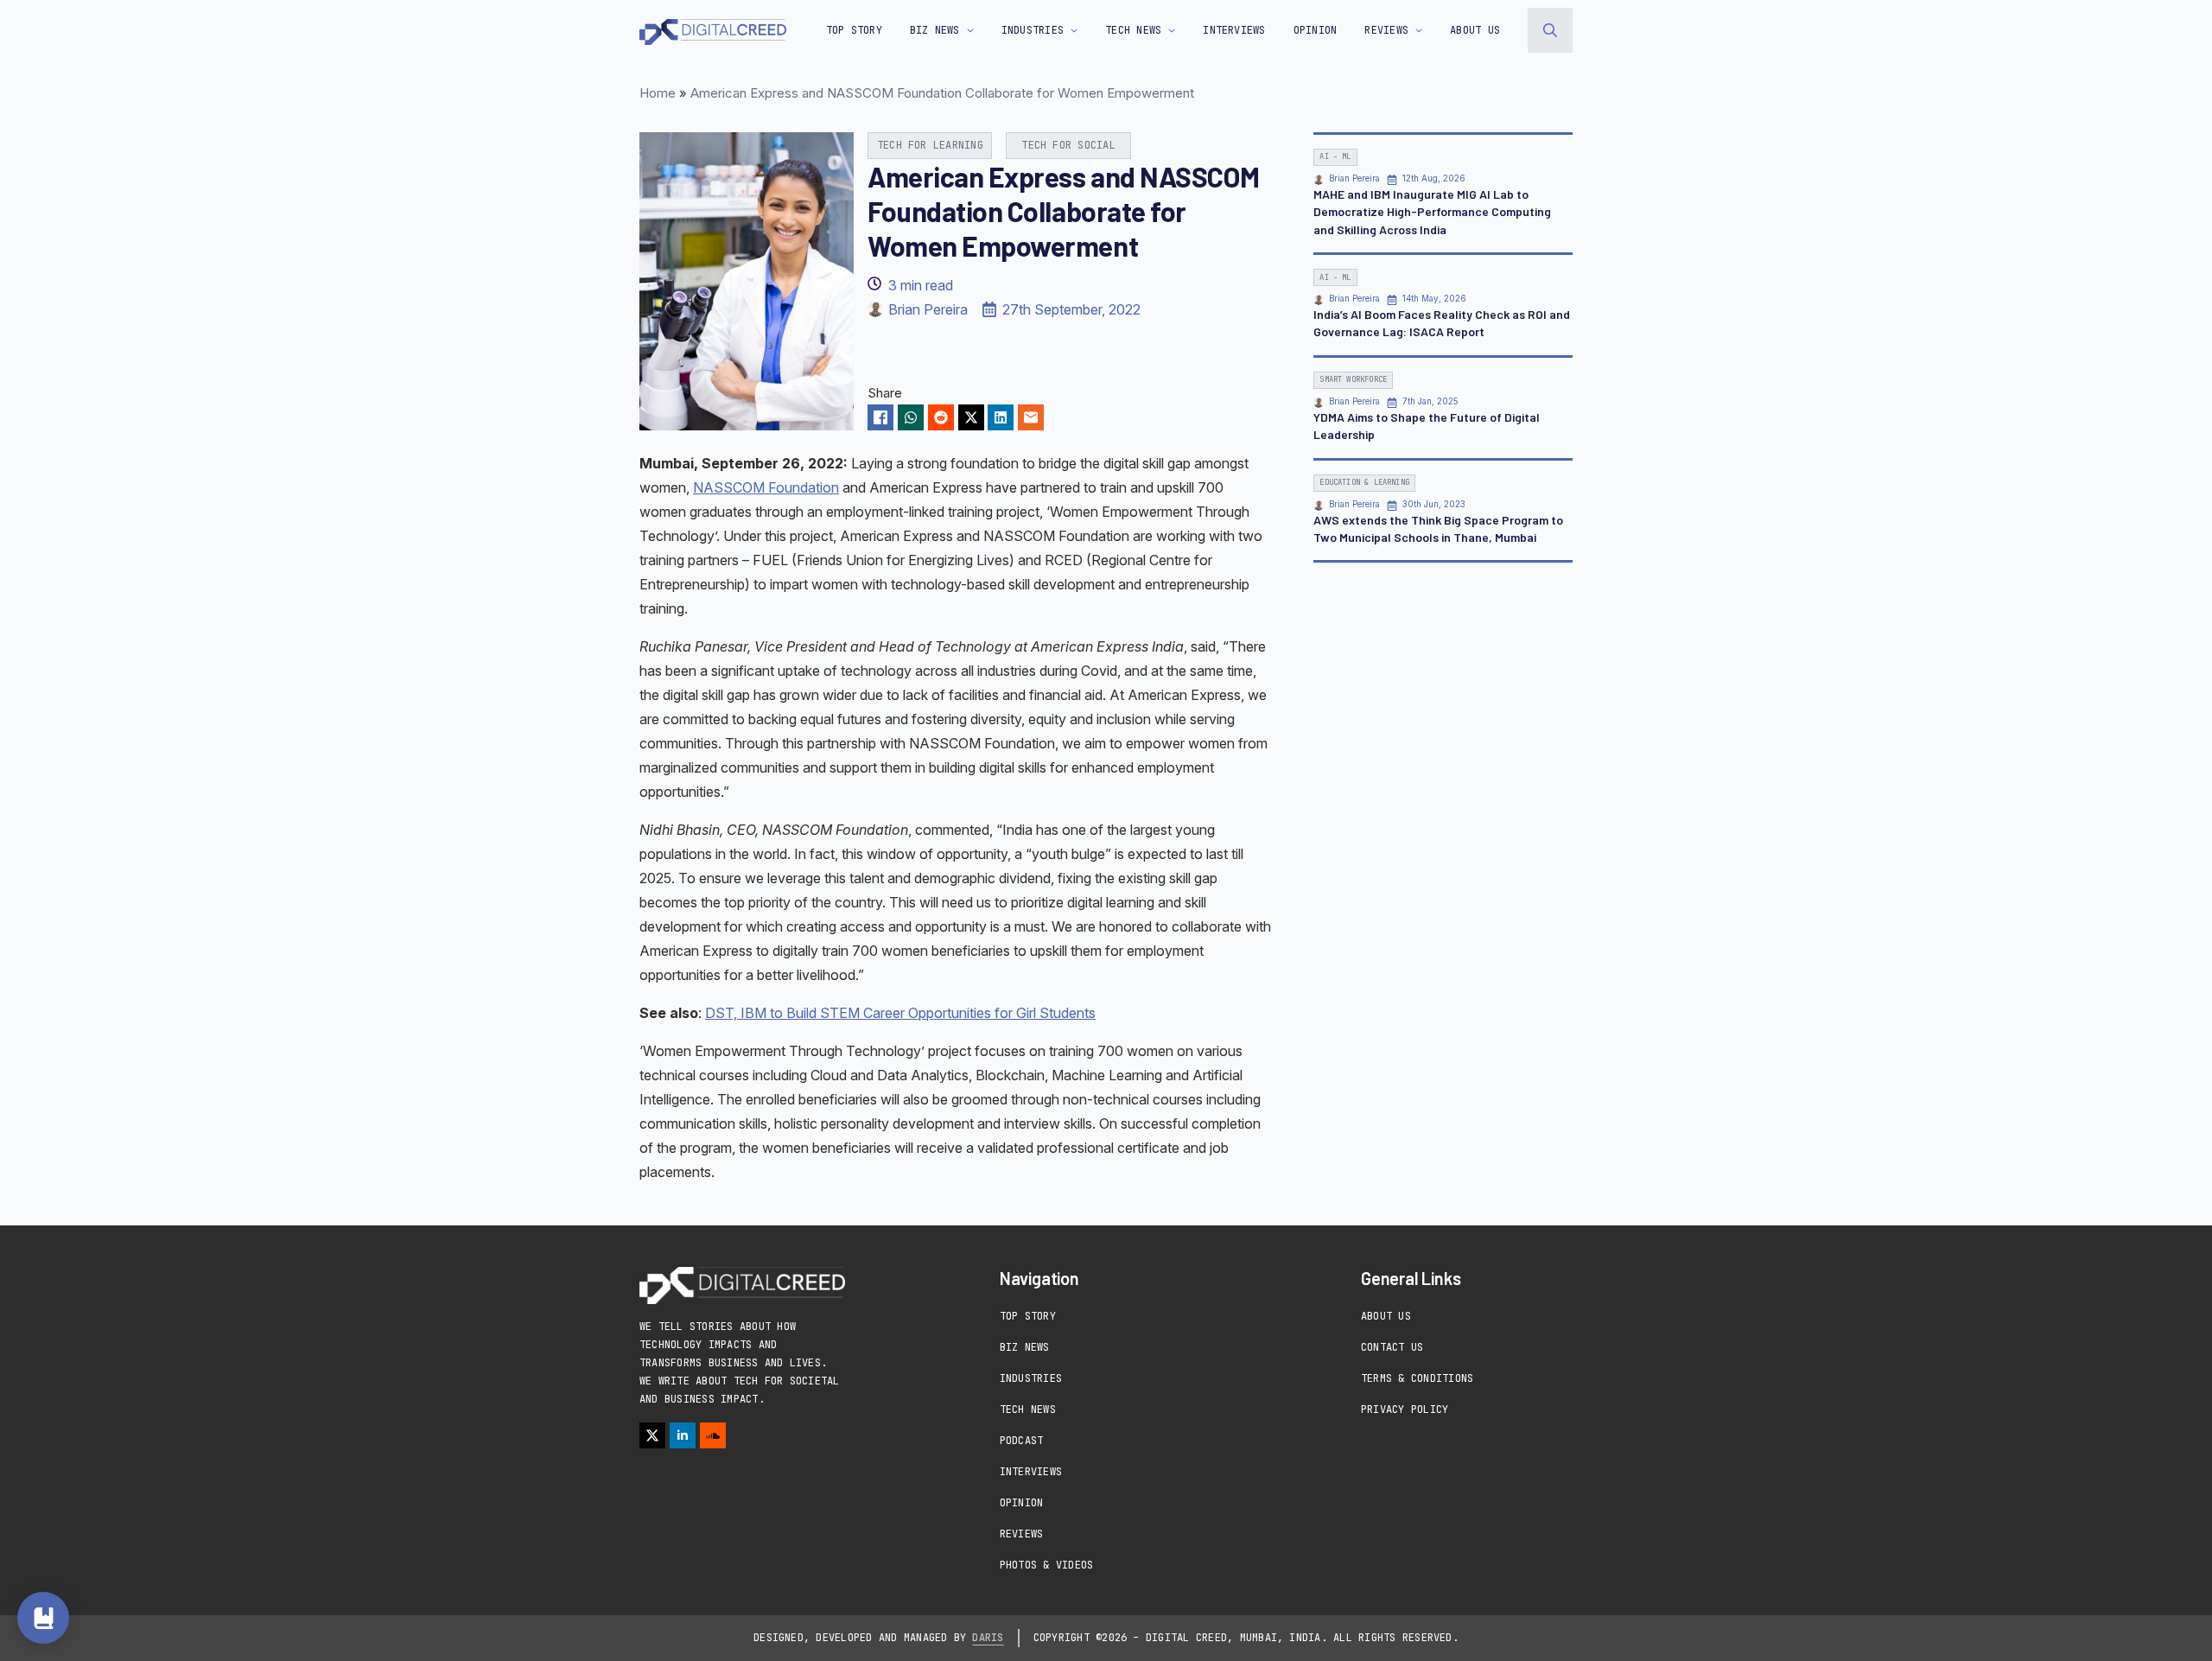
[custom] (713, 1435)
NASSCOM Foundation (766, 487)
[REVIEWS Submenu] (1415, 30)
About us (1475, 30)
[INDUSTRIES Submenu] (1071, 30)
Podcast (1022, 1441)
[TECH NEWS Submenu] (1168, 30)
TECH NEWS (1133, 30)
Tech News (1028, 1410)
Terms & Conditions (1417, 1378)
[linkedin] (683, 1435)
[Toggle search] (1550, 30)
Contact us (1392, 1347)
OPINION (1316, 30)
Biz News (1025, 1347)
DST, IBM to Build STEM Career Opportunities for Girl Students (900, 1013)
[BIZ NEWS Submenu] (967, 30)
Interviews (1031, 1472)
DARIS (988, 1638)
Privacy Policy (1405, 1410)
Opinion (1022, 1503)
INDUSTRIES (1033, 30)
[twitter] (652, 1435)
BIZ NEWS (935, 30)
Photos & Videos (1047, 1565)
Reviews (1022, 1534)
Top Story (854, 30)
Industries (1031, 1378)
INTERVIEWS (1234, 30)
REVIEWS (1386, 30)
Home (658, 93)
